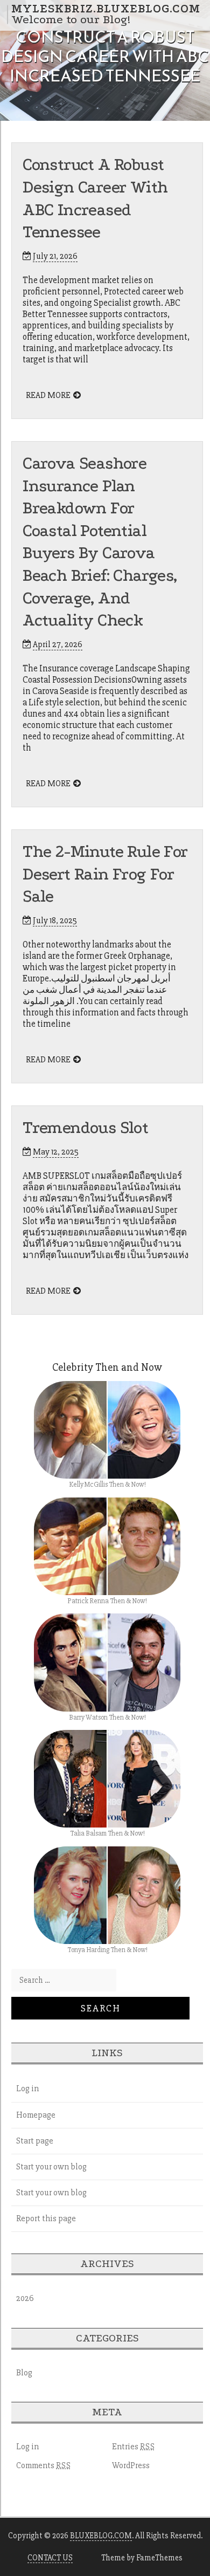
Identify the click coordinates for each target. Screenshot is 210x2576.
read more (48, 395)
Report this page (46, 2218)
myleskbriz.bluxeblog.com (106, 9)
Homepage (36, 2115)
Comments (44, 2465)
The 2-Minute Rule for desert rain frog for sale (105, 874)
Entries (134, 2447)
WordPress (131, 2465)
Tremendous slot (85, 1128)
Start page (35, 2141)
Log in (27, 2089)
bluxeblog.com (101, 2536)
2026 (25, 2298)
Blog (24, 2373)
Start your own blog (51, 2167)
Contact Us (50, 2558)
